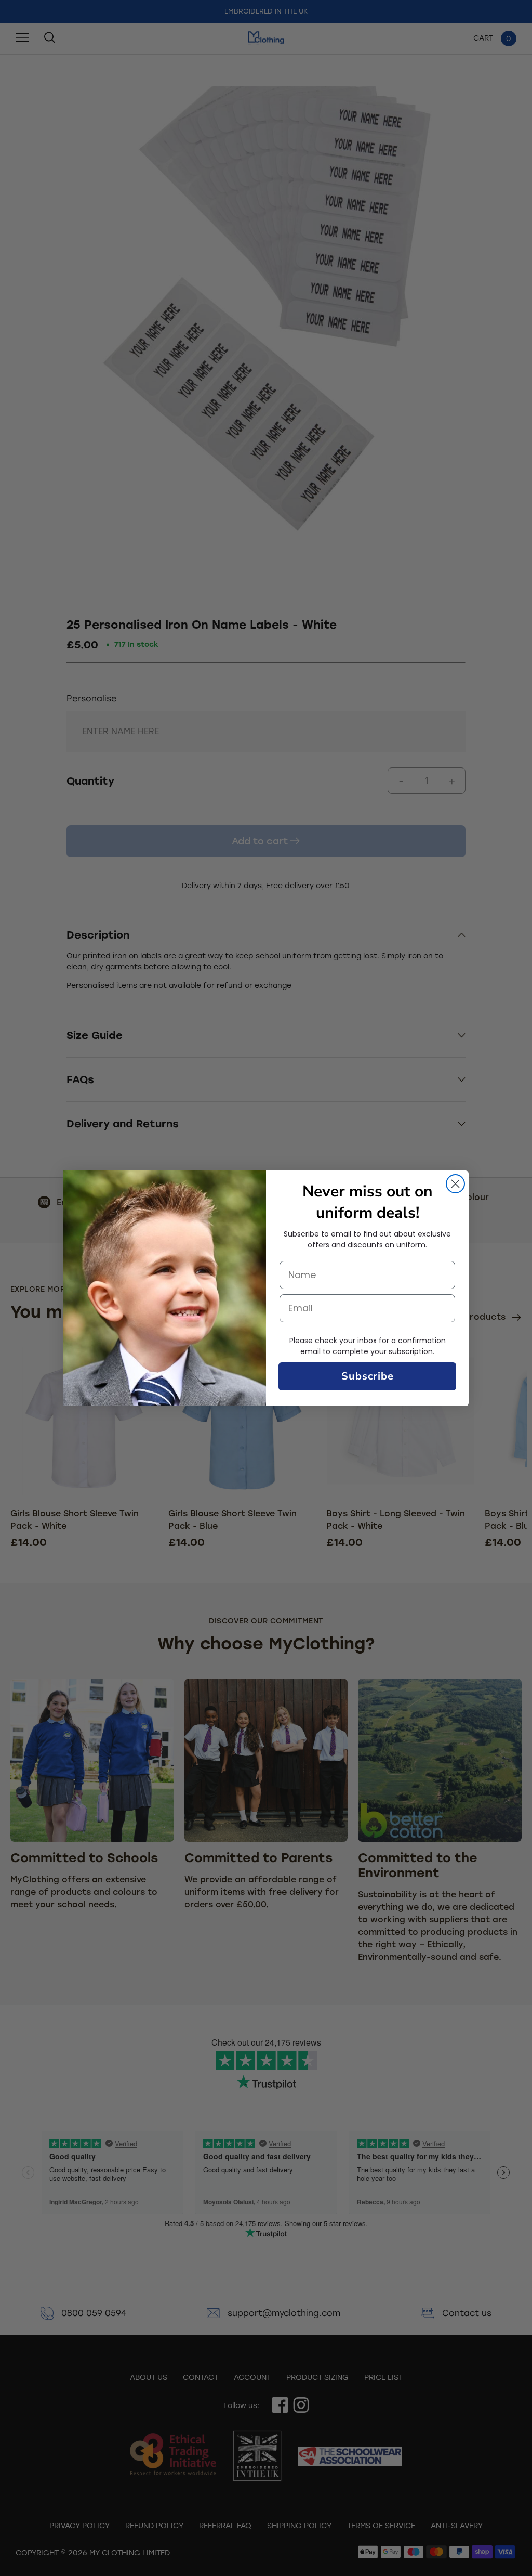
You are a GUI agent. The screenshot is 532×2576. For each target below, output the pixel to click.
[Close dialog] (455, 1184)
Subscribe (368, 1376)
